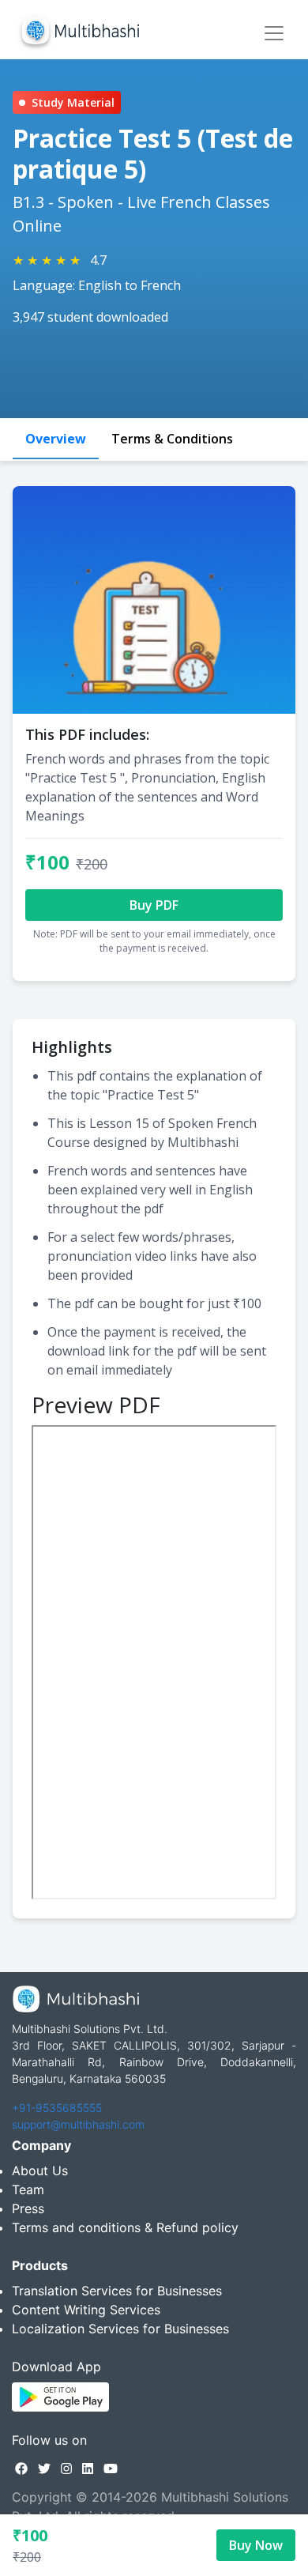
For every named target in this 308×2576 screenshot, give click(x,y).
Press (28, 2208)
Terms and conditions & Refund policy (125, 2227)
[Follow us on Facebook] (21, 2469)
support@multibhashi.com (78, 2124)
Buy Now (256, 2545)
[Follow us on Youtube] (111, 2469)
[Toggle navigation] (274, 33)
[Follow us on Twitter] (44, 2469)
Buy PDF (154, 905)
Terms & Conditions (172, 439)
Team (28, 2189)
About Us (40, 2171)
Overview (56, 439)
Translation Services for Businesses (117, 2291)
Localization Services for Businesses (120, 2329)
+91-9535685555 (57, 2108)
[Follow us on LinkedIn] (88, 2469)
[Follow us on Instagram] (66, 2469)
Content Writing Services (86, 2310)
